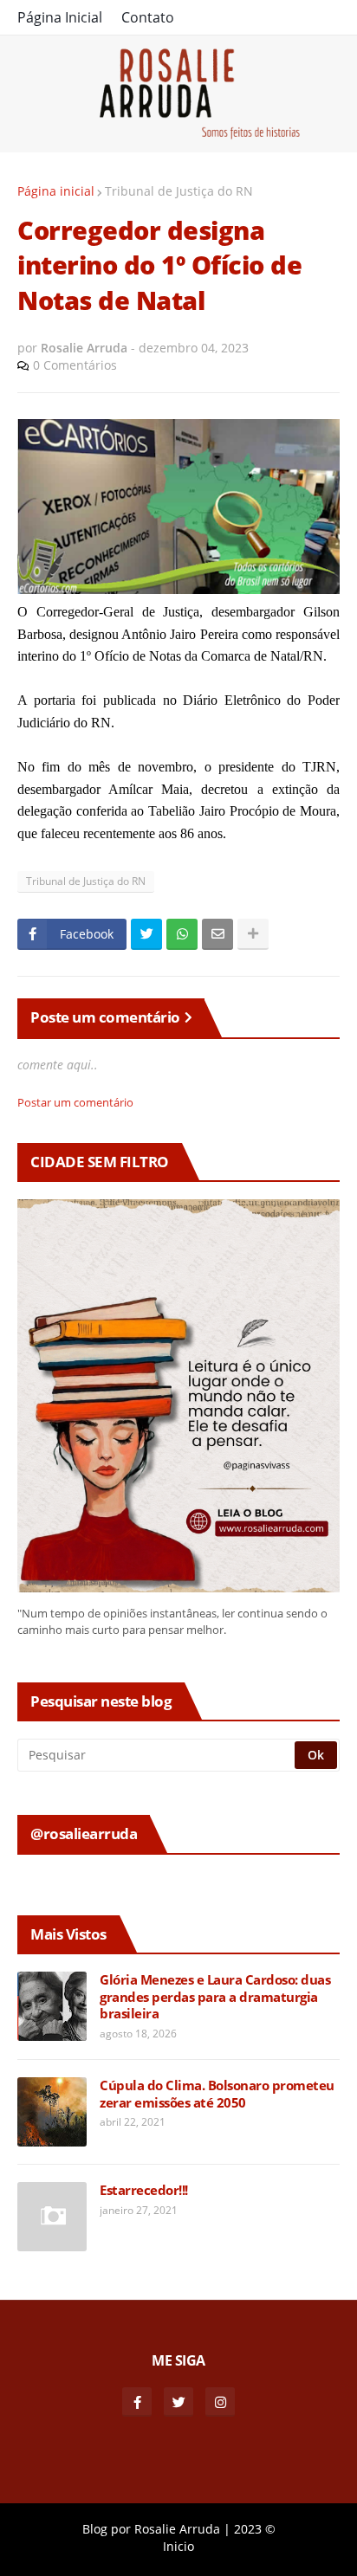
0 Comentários (75, 365)
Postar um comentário (75, 1102)
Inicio (178, 2546)
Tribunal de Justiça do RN (179, 191)
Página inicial (56, 191)
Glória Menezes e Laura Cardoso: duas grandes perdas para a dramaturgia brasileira (215, 1997)
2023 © (255, 2529)
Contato (148, 17)
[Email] (217, 934)
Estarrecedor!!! (144, 2190)
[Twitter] (146, 934)
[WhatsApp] (182, 934)
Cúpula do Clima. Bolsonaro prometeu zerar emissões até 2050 (217, 2094)
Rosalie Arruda (177, 2529)
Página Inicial (60, 17)
